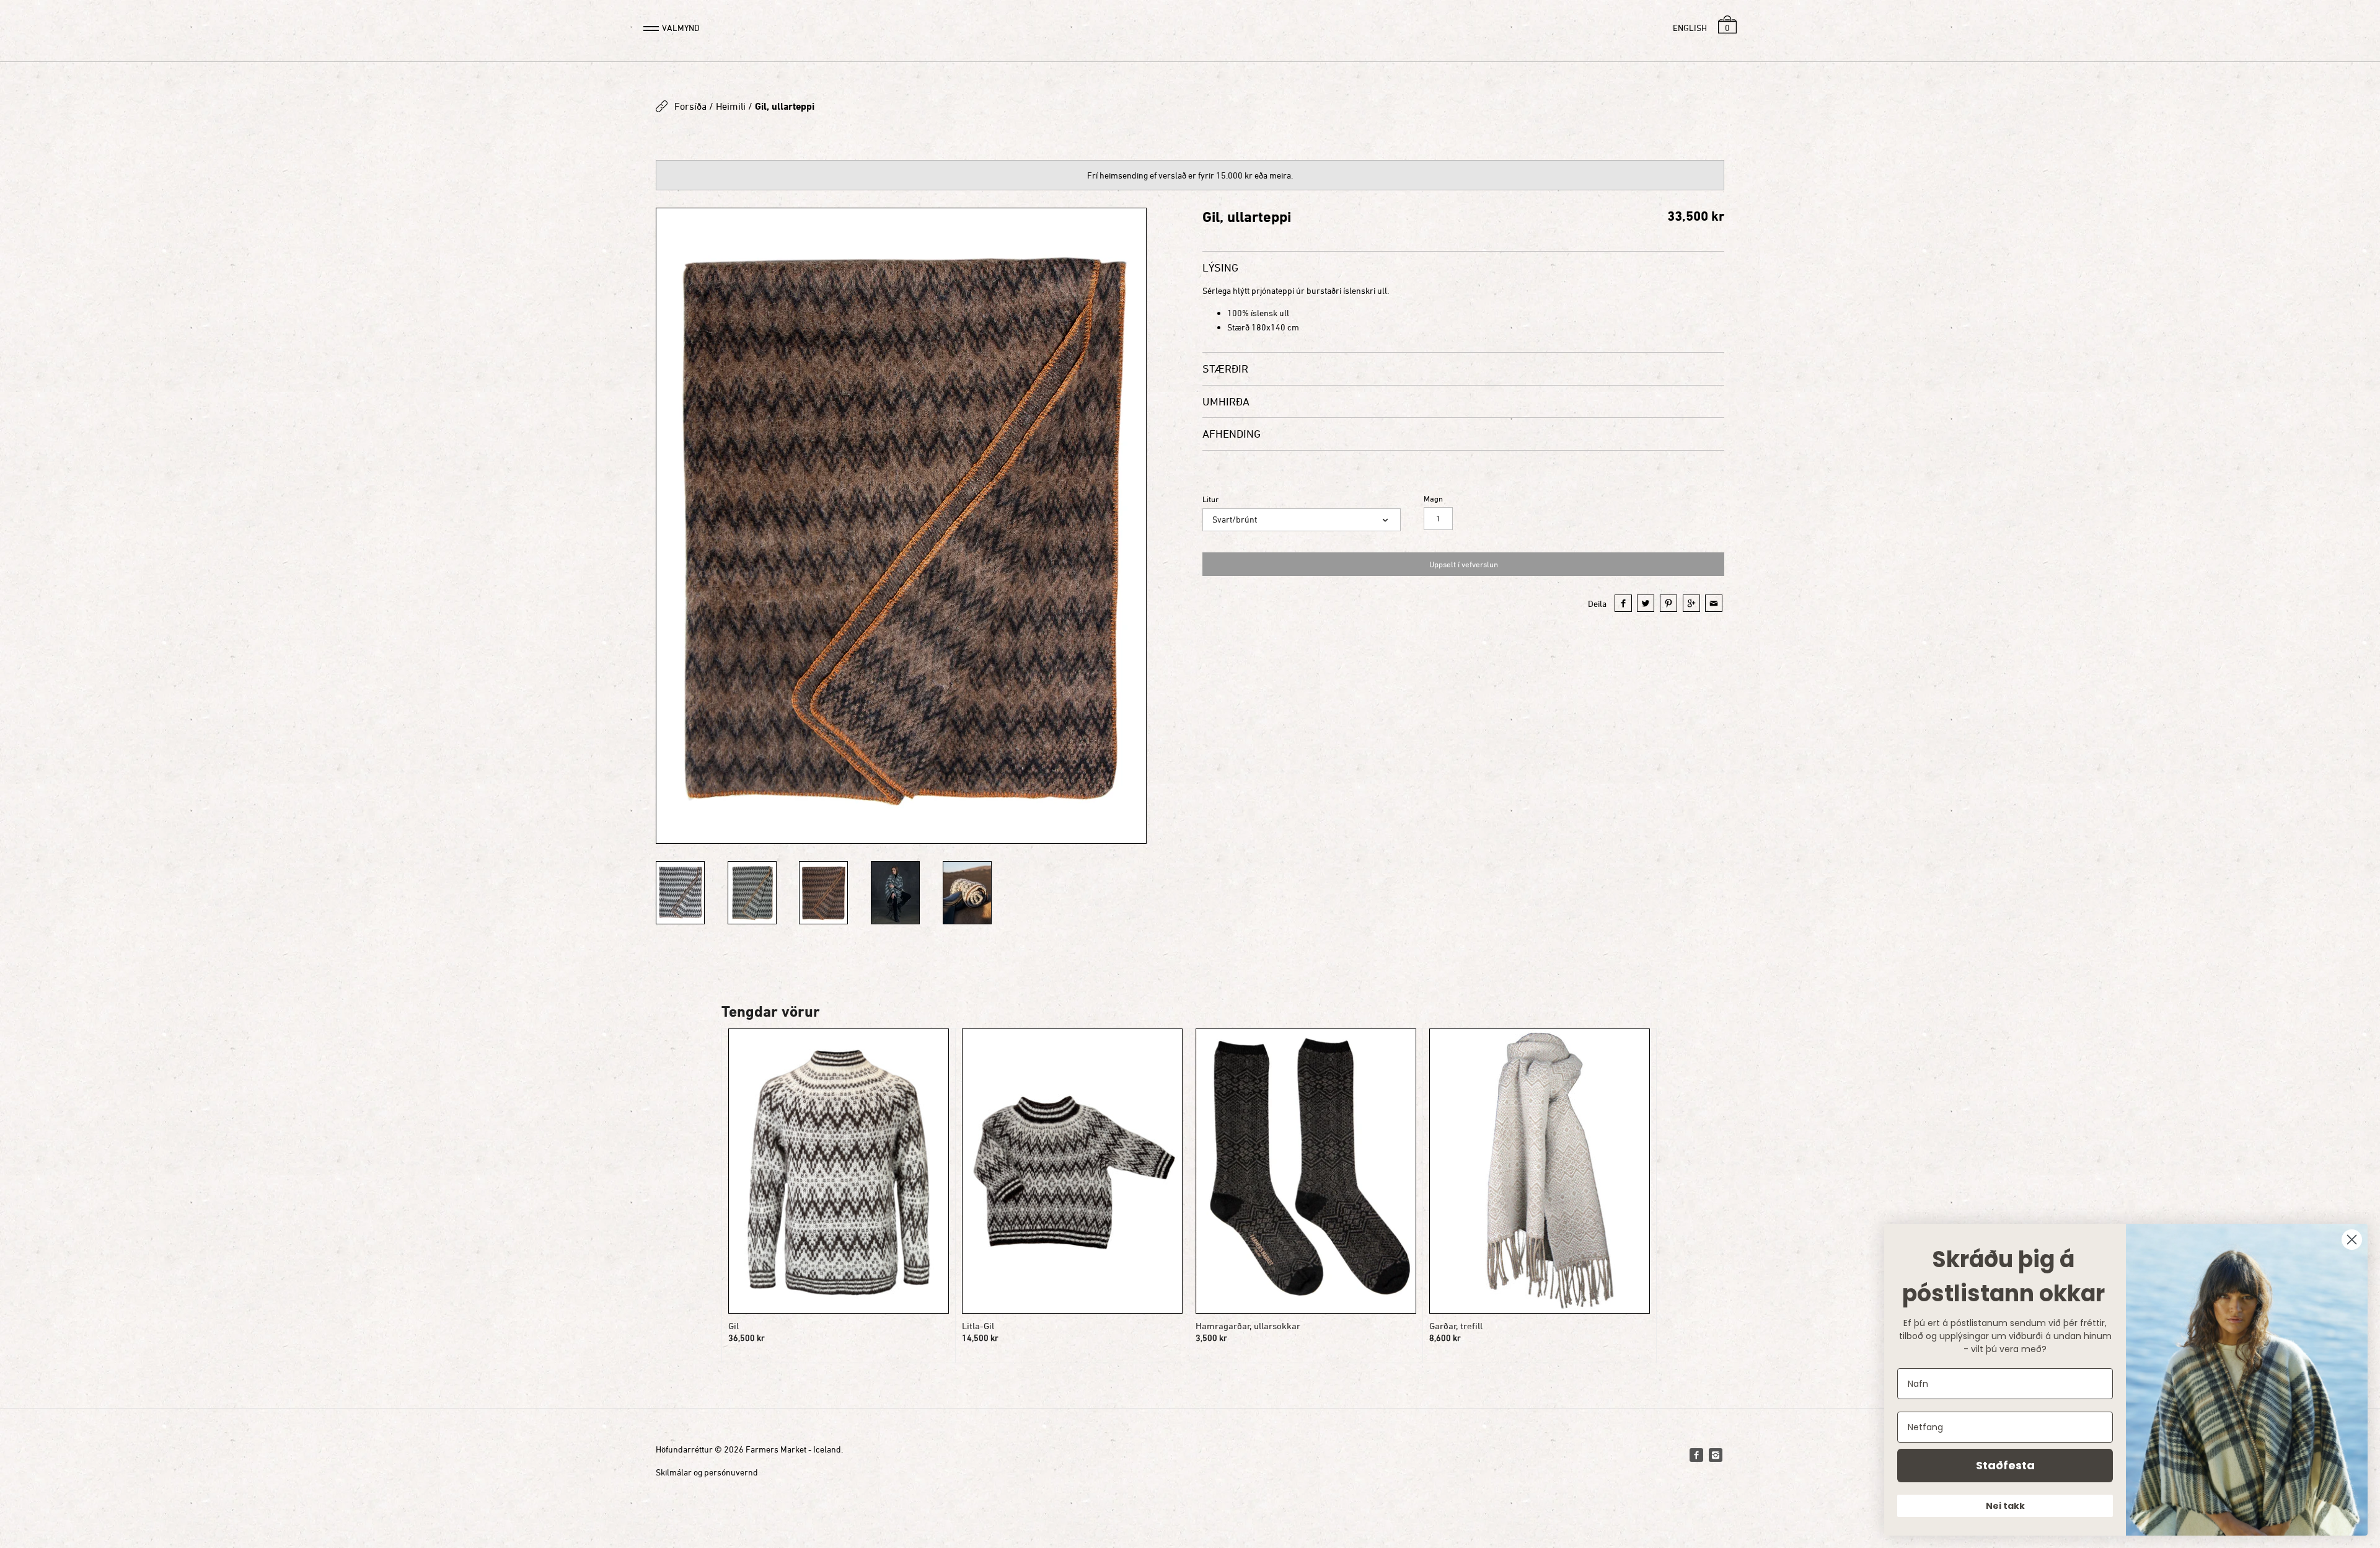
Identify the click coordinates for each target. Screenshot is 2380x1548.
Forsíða (690, 106)
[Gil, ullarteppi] (752, 893)
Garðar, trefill (1456, 1326)
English (1690, 28)
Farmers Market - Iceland (793, 1449)
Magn (1433, 499)
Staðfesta (2005, 1465)
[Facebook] (1696, 1455)
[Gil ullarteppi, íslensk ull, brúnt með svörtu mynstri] (901, 526)
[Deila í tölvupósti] (1714, 603)
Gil (734, 1326)
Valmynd (681, 28)
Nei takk (2005, 1506)
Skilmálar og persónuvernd (707, 1472)
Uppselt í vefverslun (1464, 564)
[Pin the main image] (1668, 603)
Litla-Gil (978, 1326)
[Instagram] (1716, 1455)
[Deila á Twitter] (1646, 603)
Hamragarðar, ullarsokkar (1248, 1326)
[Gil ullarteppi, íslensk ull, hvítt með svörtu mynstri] (680, 893)
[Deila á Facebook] (1623, 603)
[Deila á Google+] (1691, 603)
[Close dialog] (2352, 1240)
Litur (1210, 499)
